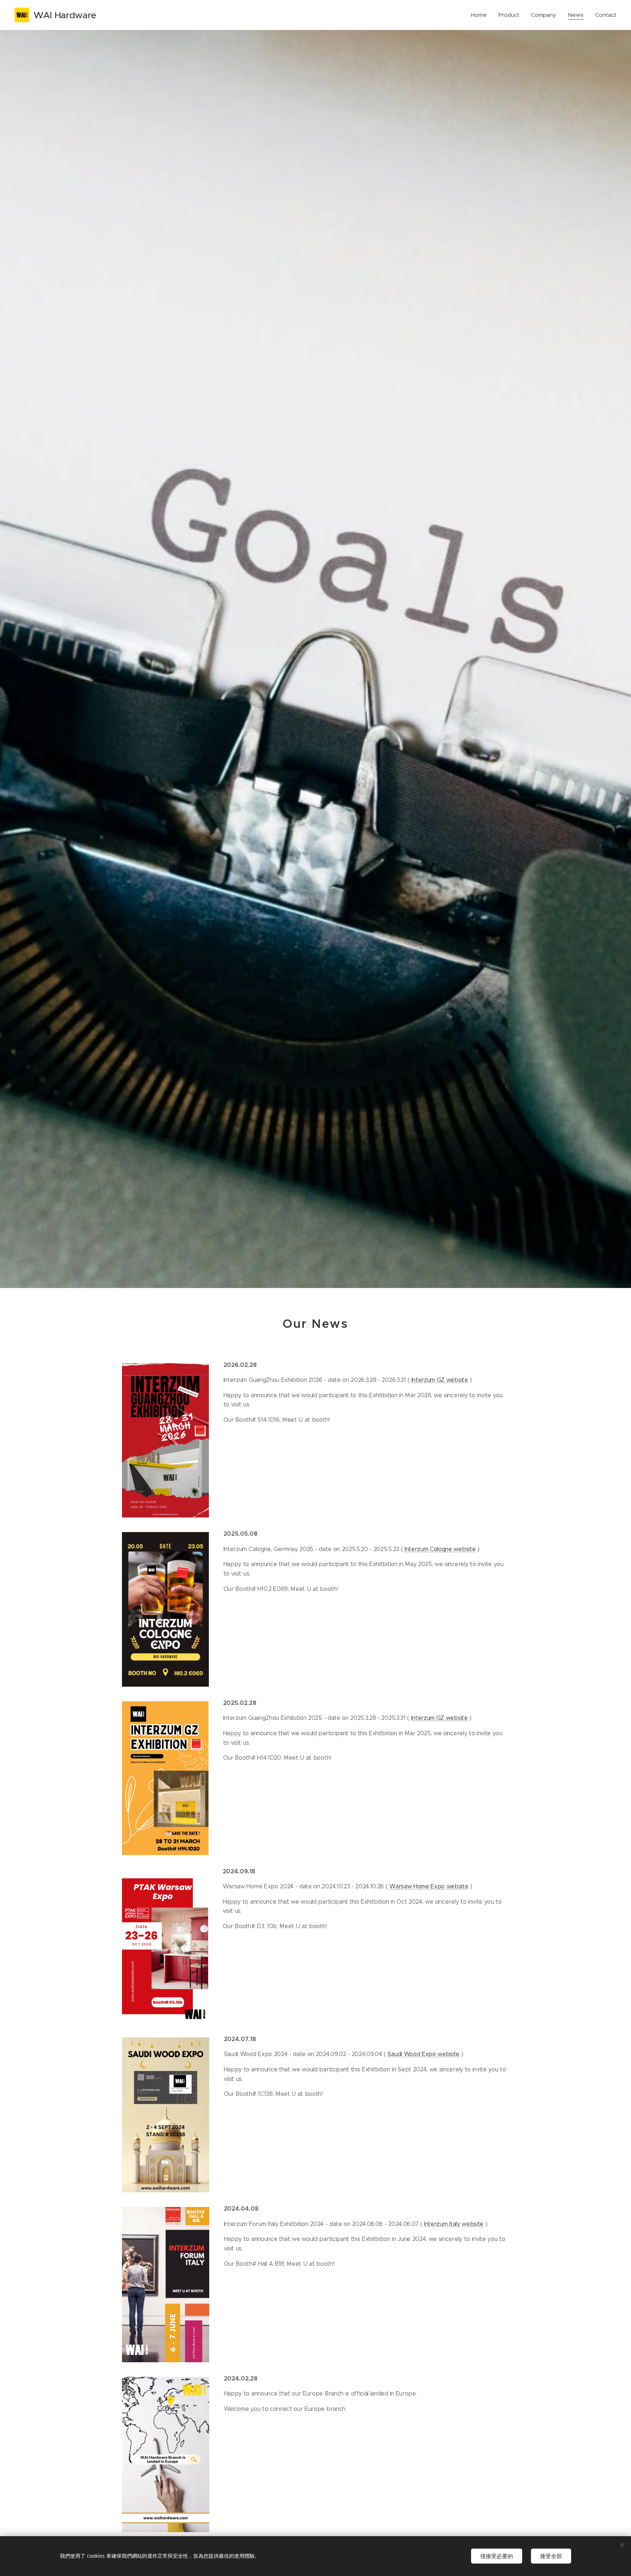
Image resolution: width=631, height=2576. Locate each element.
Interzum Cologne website (440, 1549)
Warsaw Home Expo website (429, 1886)
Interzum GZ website (440, 1380)
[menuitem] (481, 15)
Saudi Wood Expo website (423, 2054)
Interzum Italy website (454, 2224)
